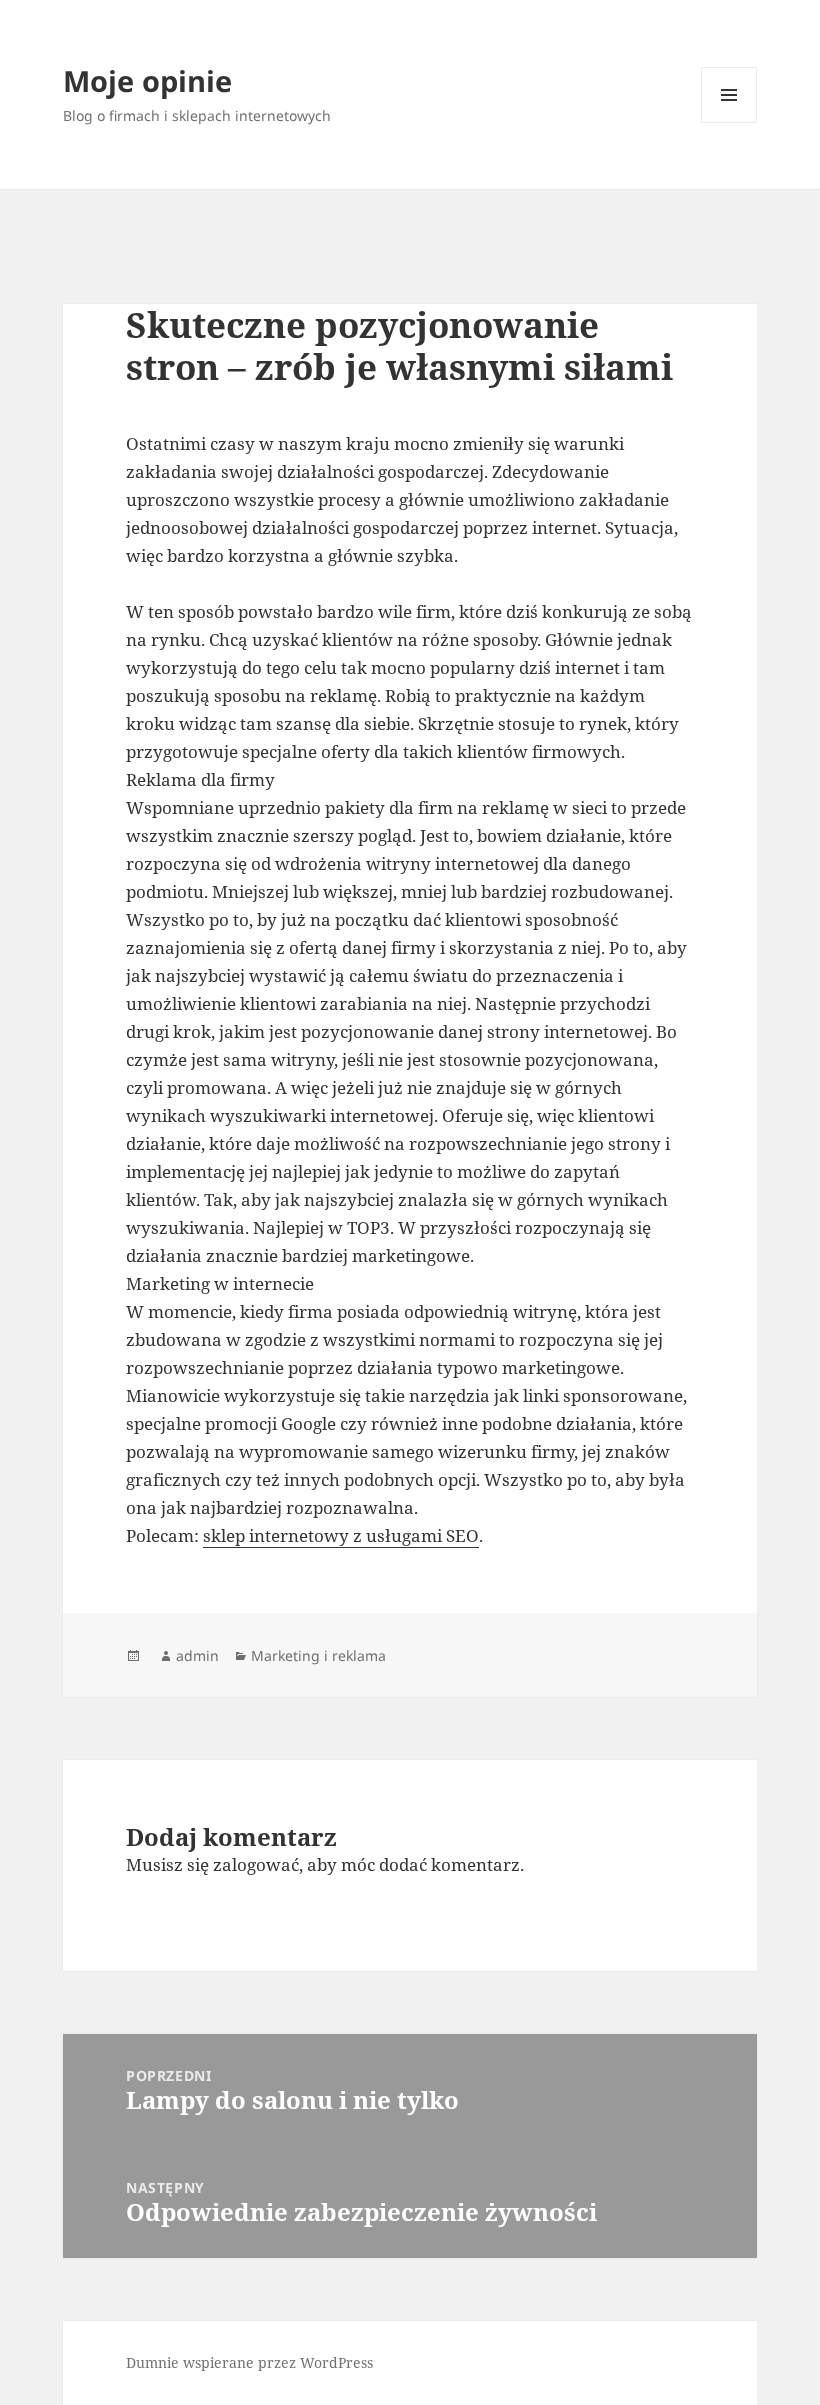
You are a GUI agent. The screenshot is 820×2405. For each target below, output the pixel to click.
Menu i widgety (729, 122)
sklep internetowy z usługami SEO (341, 1535)
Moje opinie (147, 80)
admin (197, 1655)
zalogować (256, 1864)
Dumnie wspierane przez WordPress (249, 2362)
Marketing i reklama (318, 1655)
